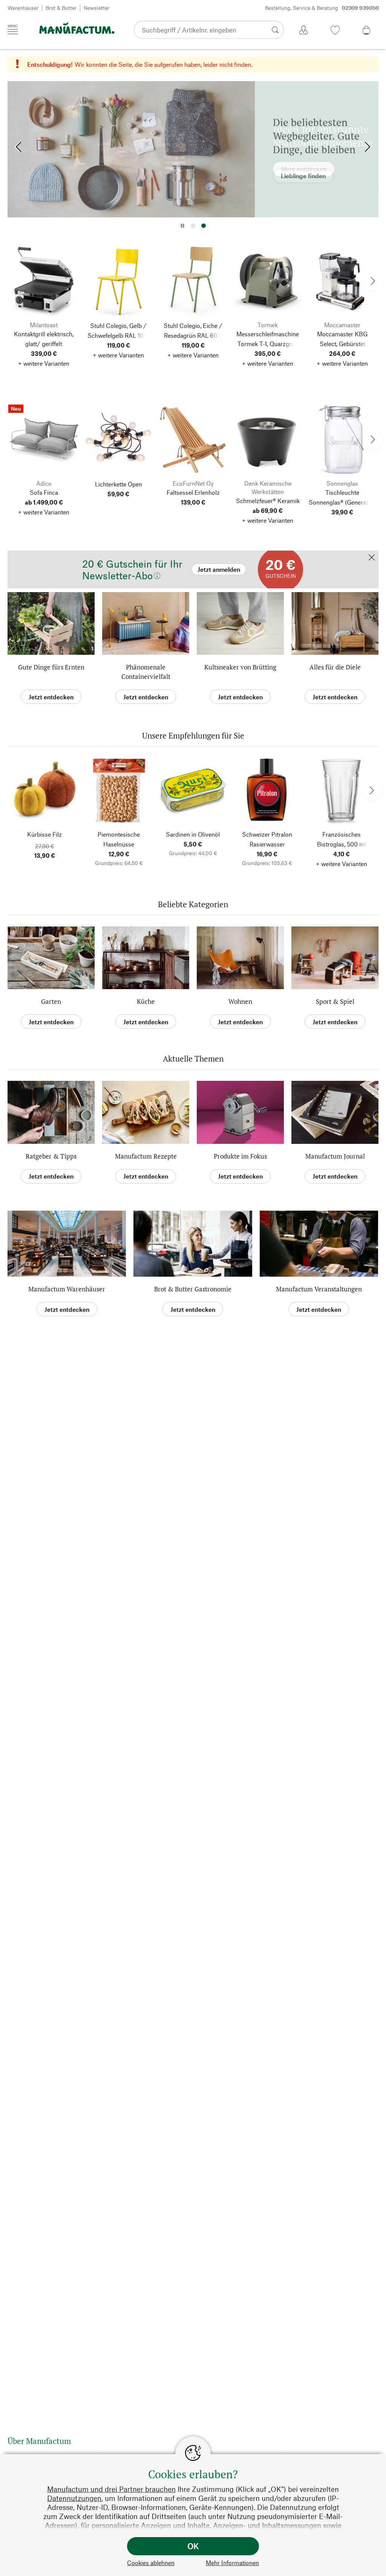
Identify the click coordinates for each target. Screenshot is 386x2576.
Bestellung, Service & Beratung (322, 8)
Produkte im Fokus (240, 1156)
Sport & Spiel (335, 1001)
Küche (146, 1001)
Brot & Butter (61, 8)
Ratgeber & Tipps (51, 1156)
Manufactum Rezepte (146, 1156)
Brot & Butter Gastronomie (193, 1289)
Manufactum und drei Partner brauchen (111, 2489)
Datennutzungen (74, 2498)
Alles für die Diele (335, 667)
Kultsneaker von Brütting (240, 667)
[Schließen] (372, 558)
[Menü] (13, 29)
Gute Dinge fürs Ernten (51, 667)
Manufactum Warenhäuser (67, 1289)
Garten (51, 1001)
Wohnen (240, 1001)
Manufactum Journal (335, 1156)
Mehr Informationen (232, 2563)
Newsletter (96, 8)
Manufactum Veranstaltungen (319, 1289)
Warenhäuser (23, 8)
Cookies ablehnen (151, 2563)
